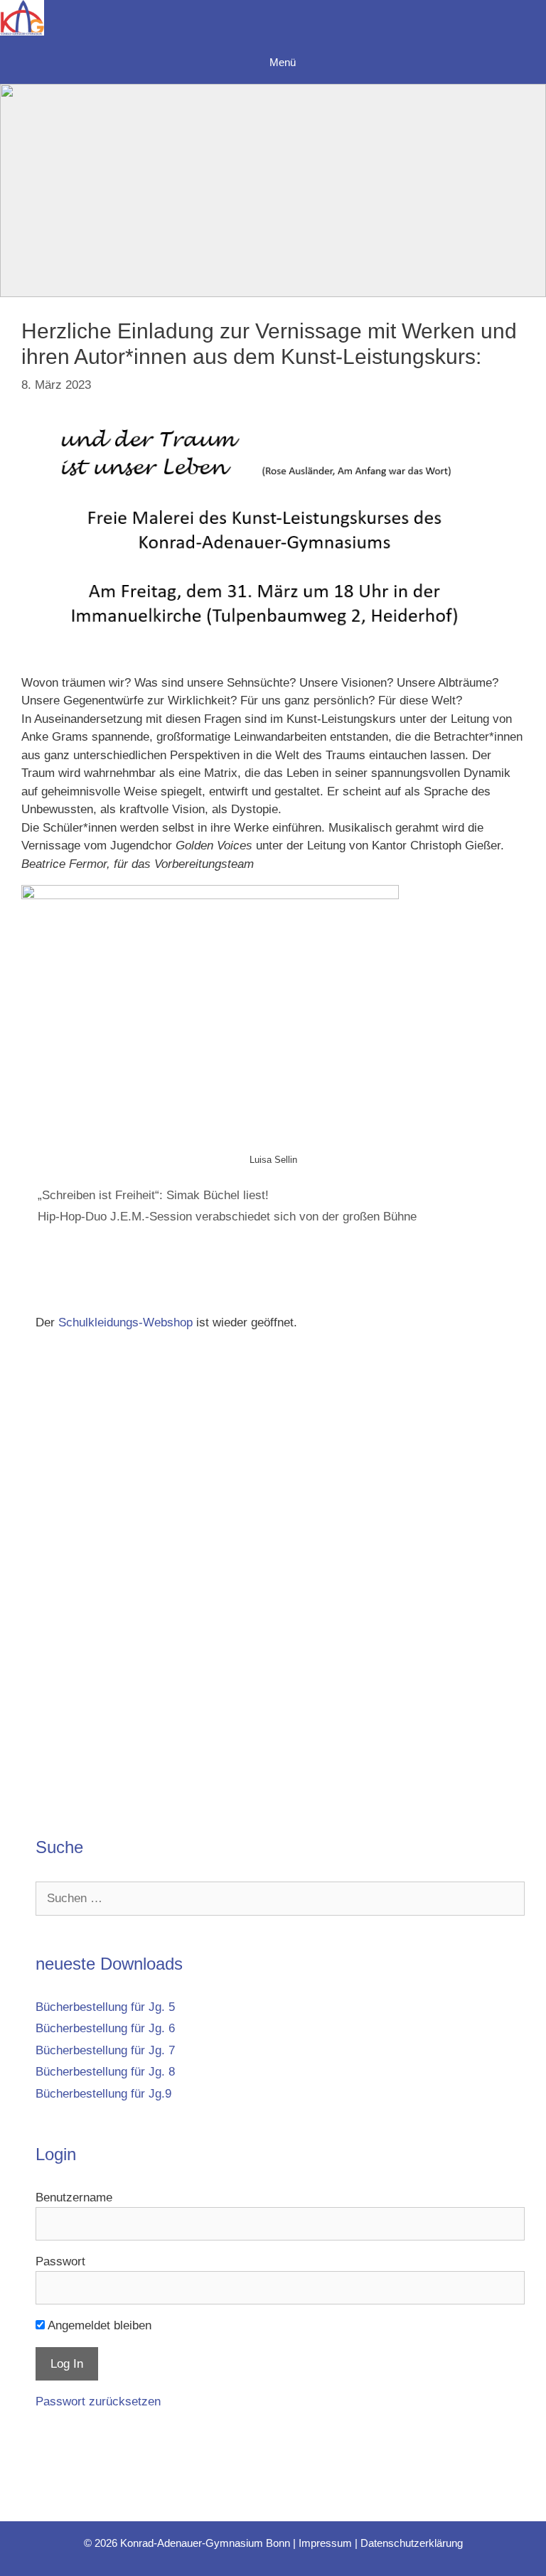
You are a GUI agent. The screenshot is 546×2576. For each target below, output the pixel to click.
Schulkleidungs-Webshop (125, 1322)
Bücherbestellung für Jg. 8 (105, 2072)
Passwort (60, 2261)
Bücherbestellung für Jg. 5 (105, 2007)
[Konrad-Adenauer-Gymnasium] (22, 21)
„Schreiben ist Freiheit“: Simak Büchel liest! (153, 1195)
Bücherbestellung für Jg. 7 (105, 2050)
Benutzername (74, 2197)
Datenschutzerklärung (412, 2543)
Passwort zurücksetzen (98, 2401)
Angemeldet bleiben (98, 2325)
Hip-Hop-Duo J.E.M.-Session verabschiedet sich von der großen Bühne (227, 1217)
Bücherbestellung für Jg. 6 (105, 2028)
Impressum (325, 2543)
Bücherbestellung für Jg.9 (103, 2094)
